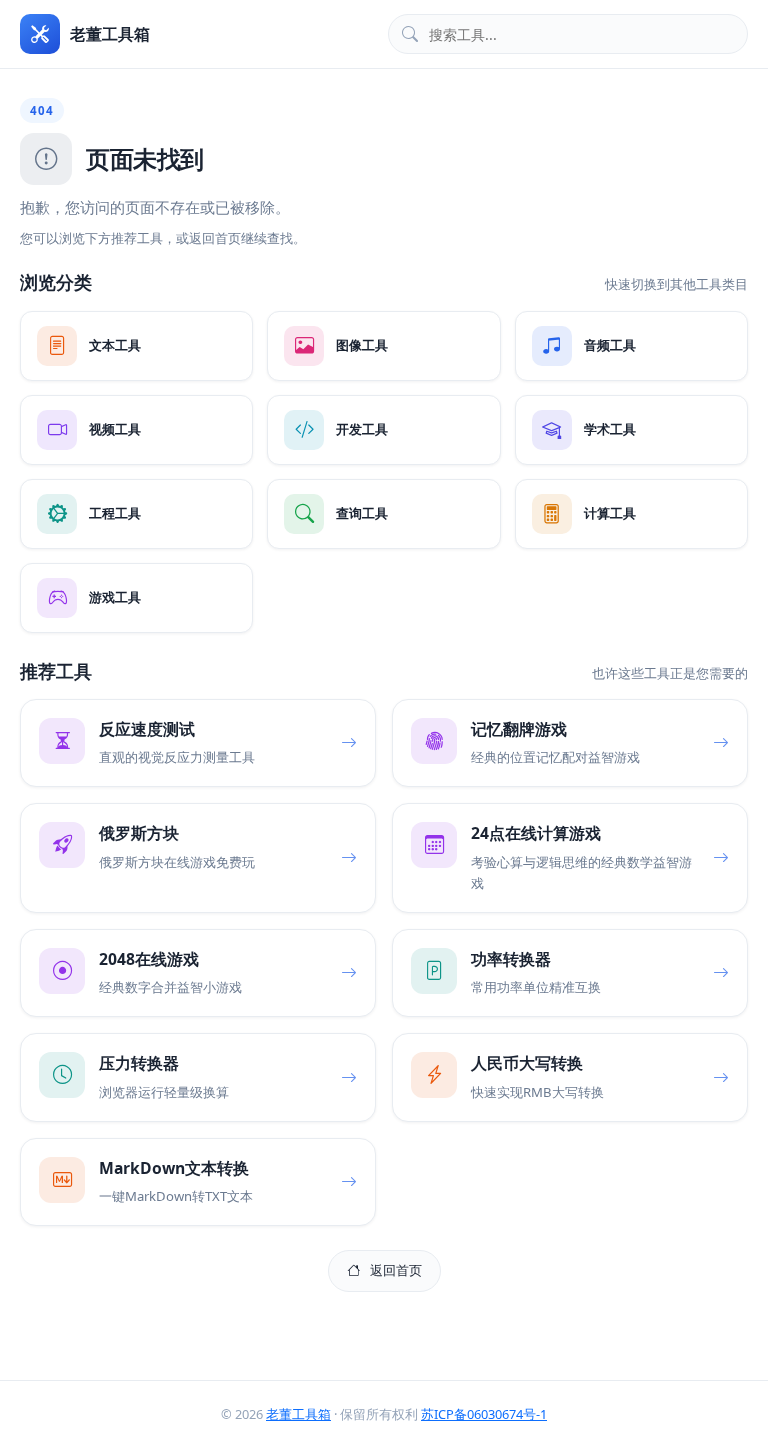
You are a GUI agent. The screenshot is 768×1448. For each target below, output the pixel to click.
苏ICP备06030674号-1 (484, 1414)
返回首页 (396, 1270)
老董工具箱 (298, 1414)
